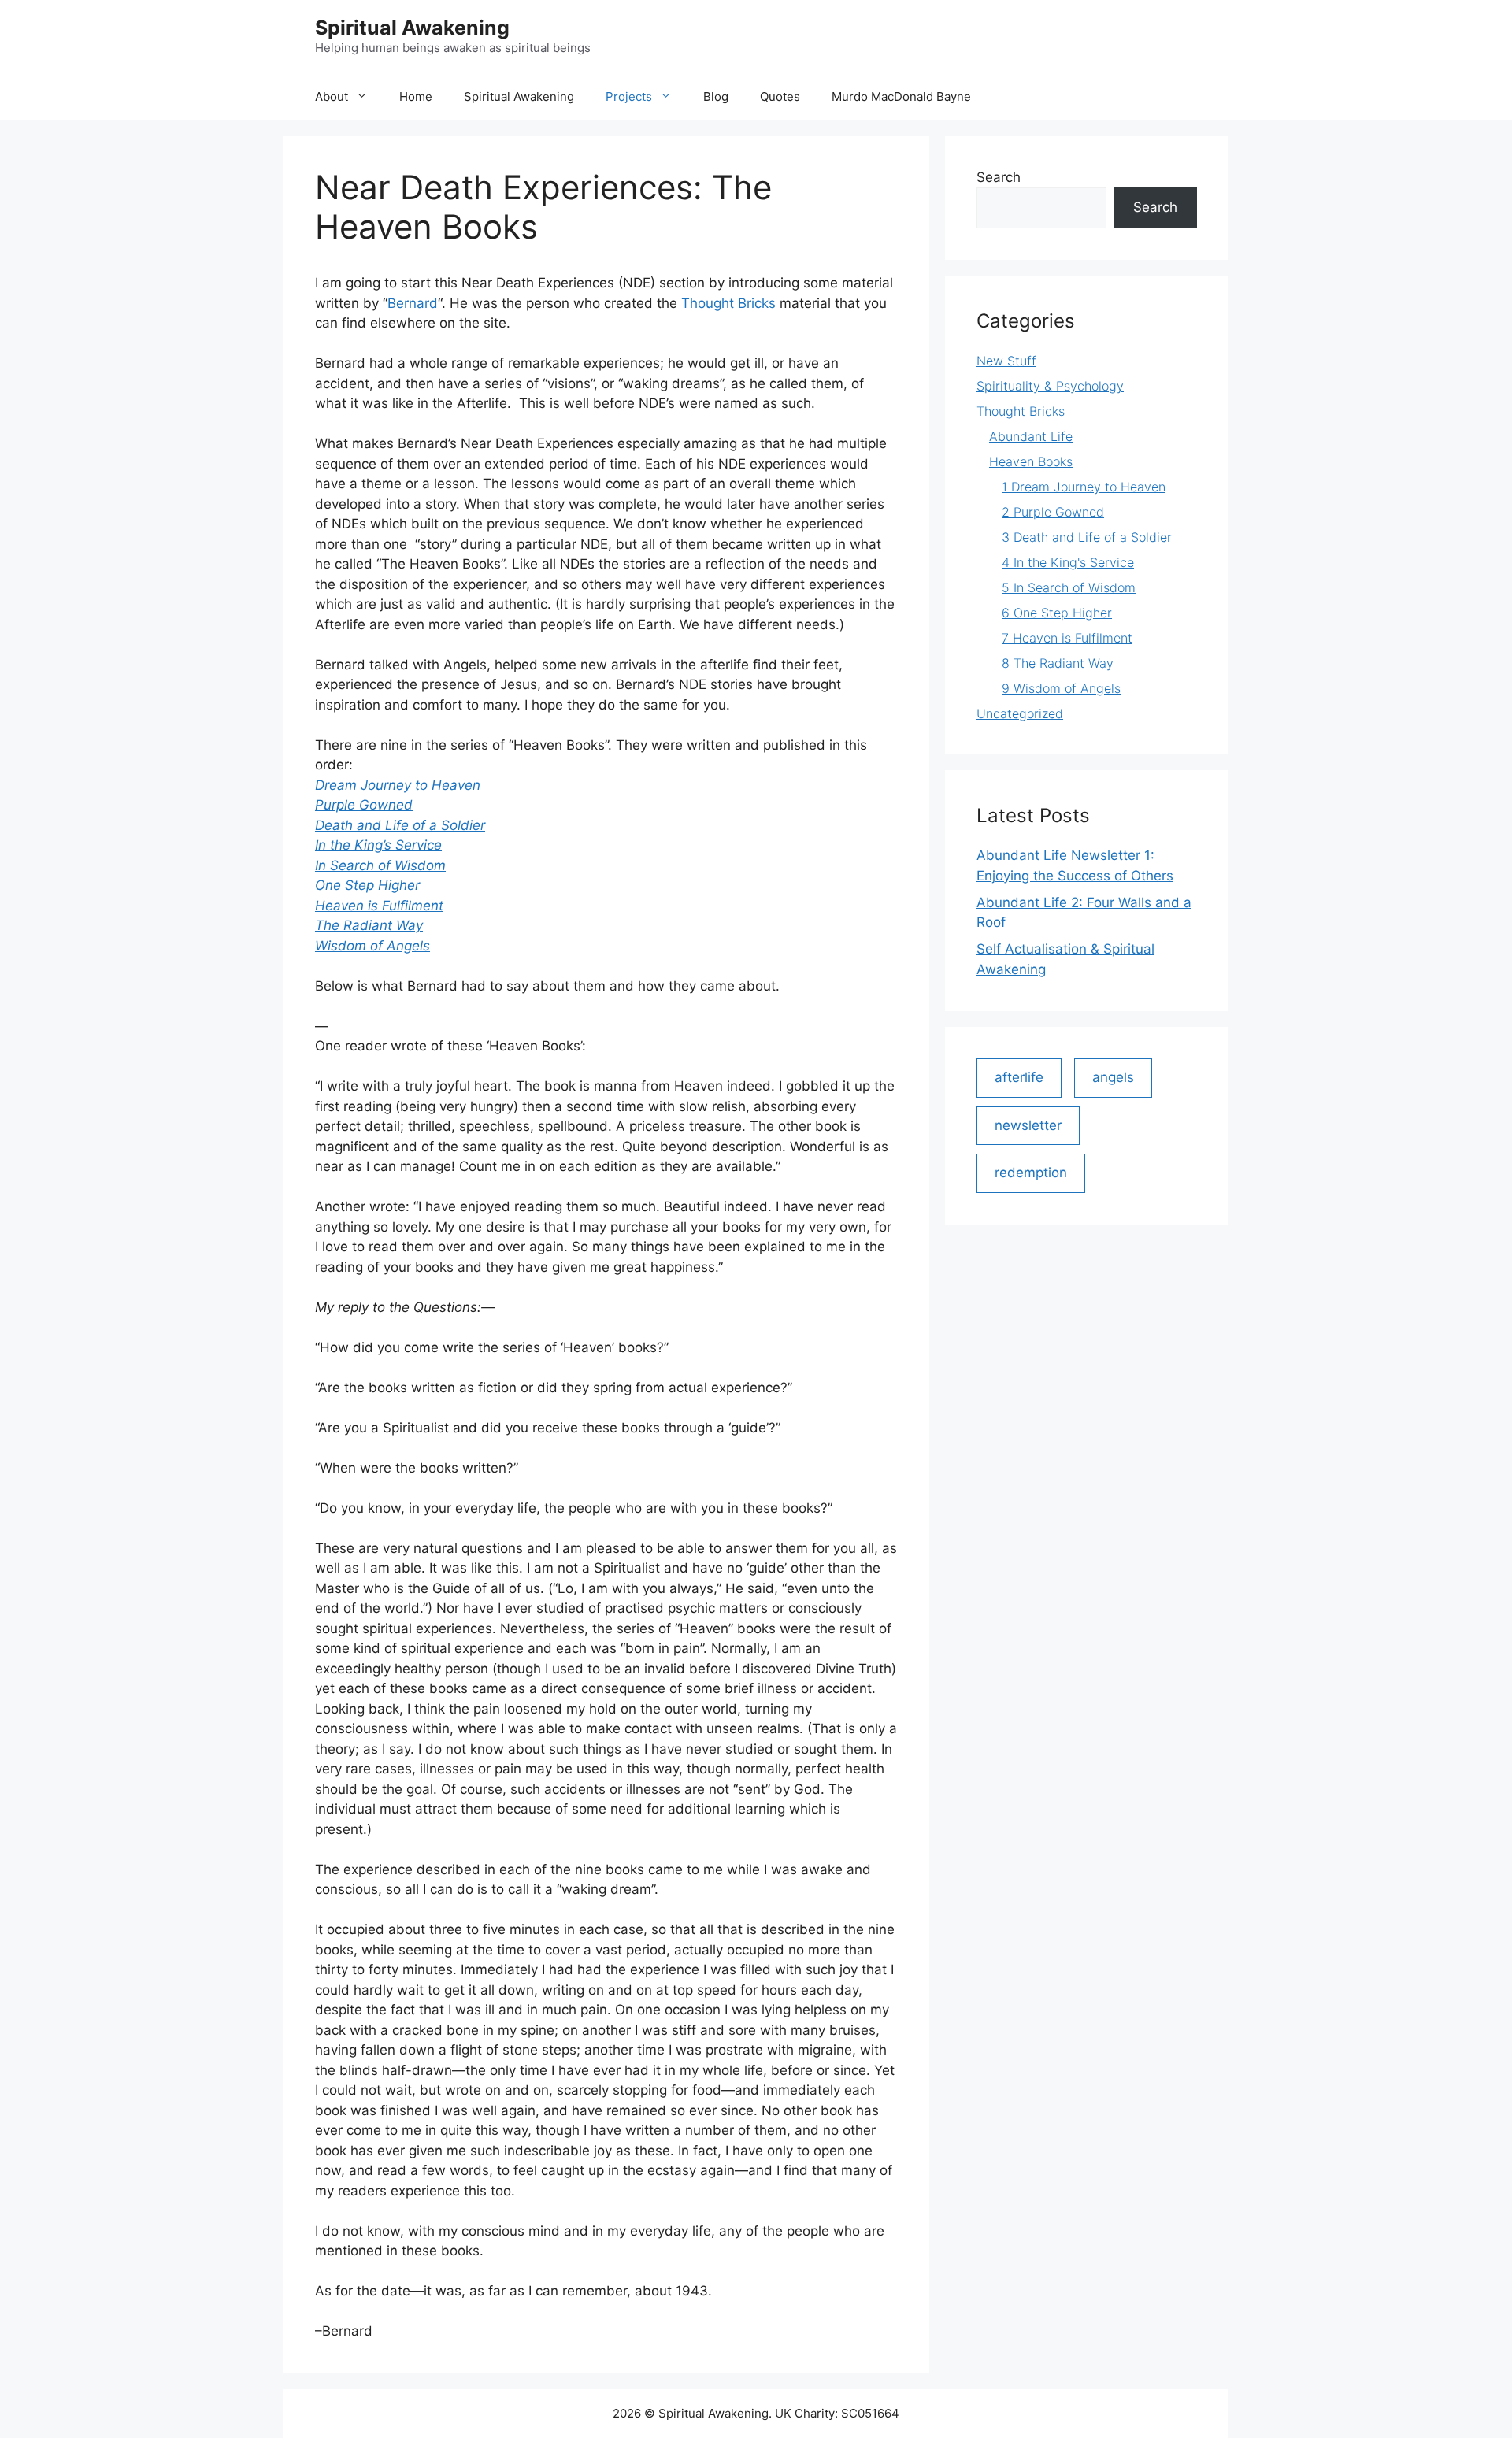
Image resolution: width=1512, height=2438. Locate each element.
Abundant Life (1031, 436)
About (332, 96)
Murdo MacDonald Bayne (901, 96)
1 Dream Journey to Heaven (1084, 487)
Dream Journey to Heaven (398, 785)
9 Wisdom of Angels (1061, 688)
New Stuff (1006, 361)
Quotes (780, 96)
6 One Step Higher (1057, 613)
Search (999, 177)
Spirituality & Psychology (1050, 386)
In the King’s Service (378, 845)
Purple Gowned (364, 805)
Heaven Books (1031, 461)
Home (416, 96)
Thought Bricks (728, 303)
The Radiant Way (369, 925)
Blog (716, 96)
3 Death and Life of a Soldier (1087, 537)
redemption (1031, 1173)
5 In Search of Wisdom (1069, 587)
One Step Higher (367, 885)
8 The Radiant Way (1058, 663)
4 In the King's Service (1068, 562)
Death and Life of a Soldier (400, 825)
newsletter (1028, 1125)
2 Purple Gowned (1053, 512)
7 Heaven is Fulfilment (1067, 638)
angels (1113, 1077)
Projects (629, 96)
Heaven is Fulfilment (379, 906)
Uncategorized (1020, 713)
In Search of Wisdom (380, 865)
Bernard (413, 303)
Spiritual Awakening (412, 28)
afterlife (1019, 1077)
